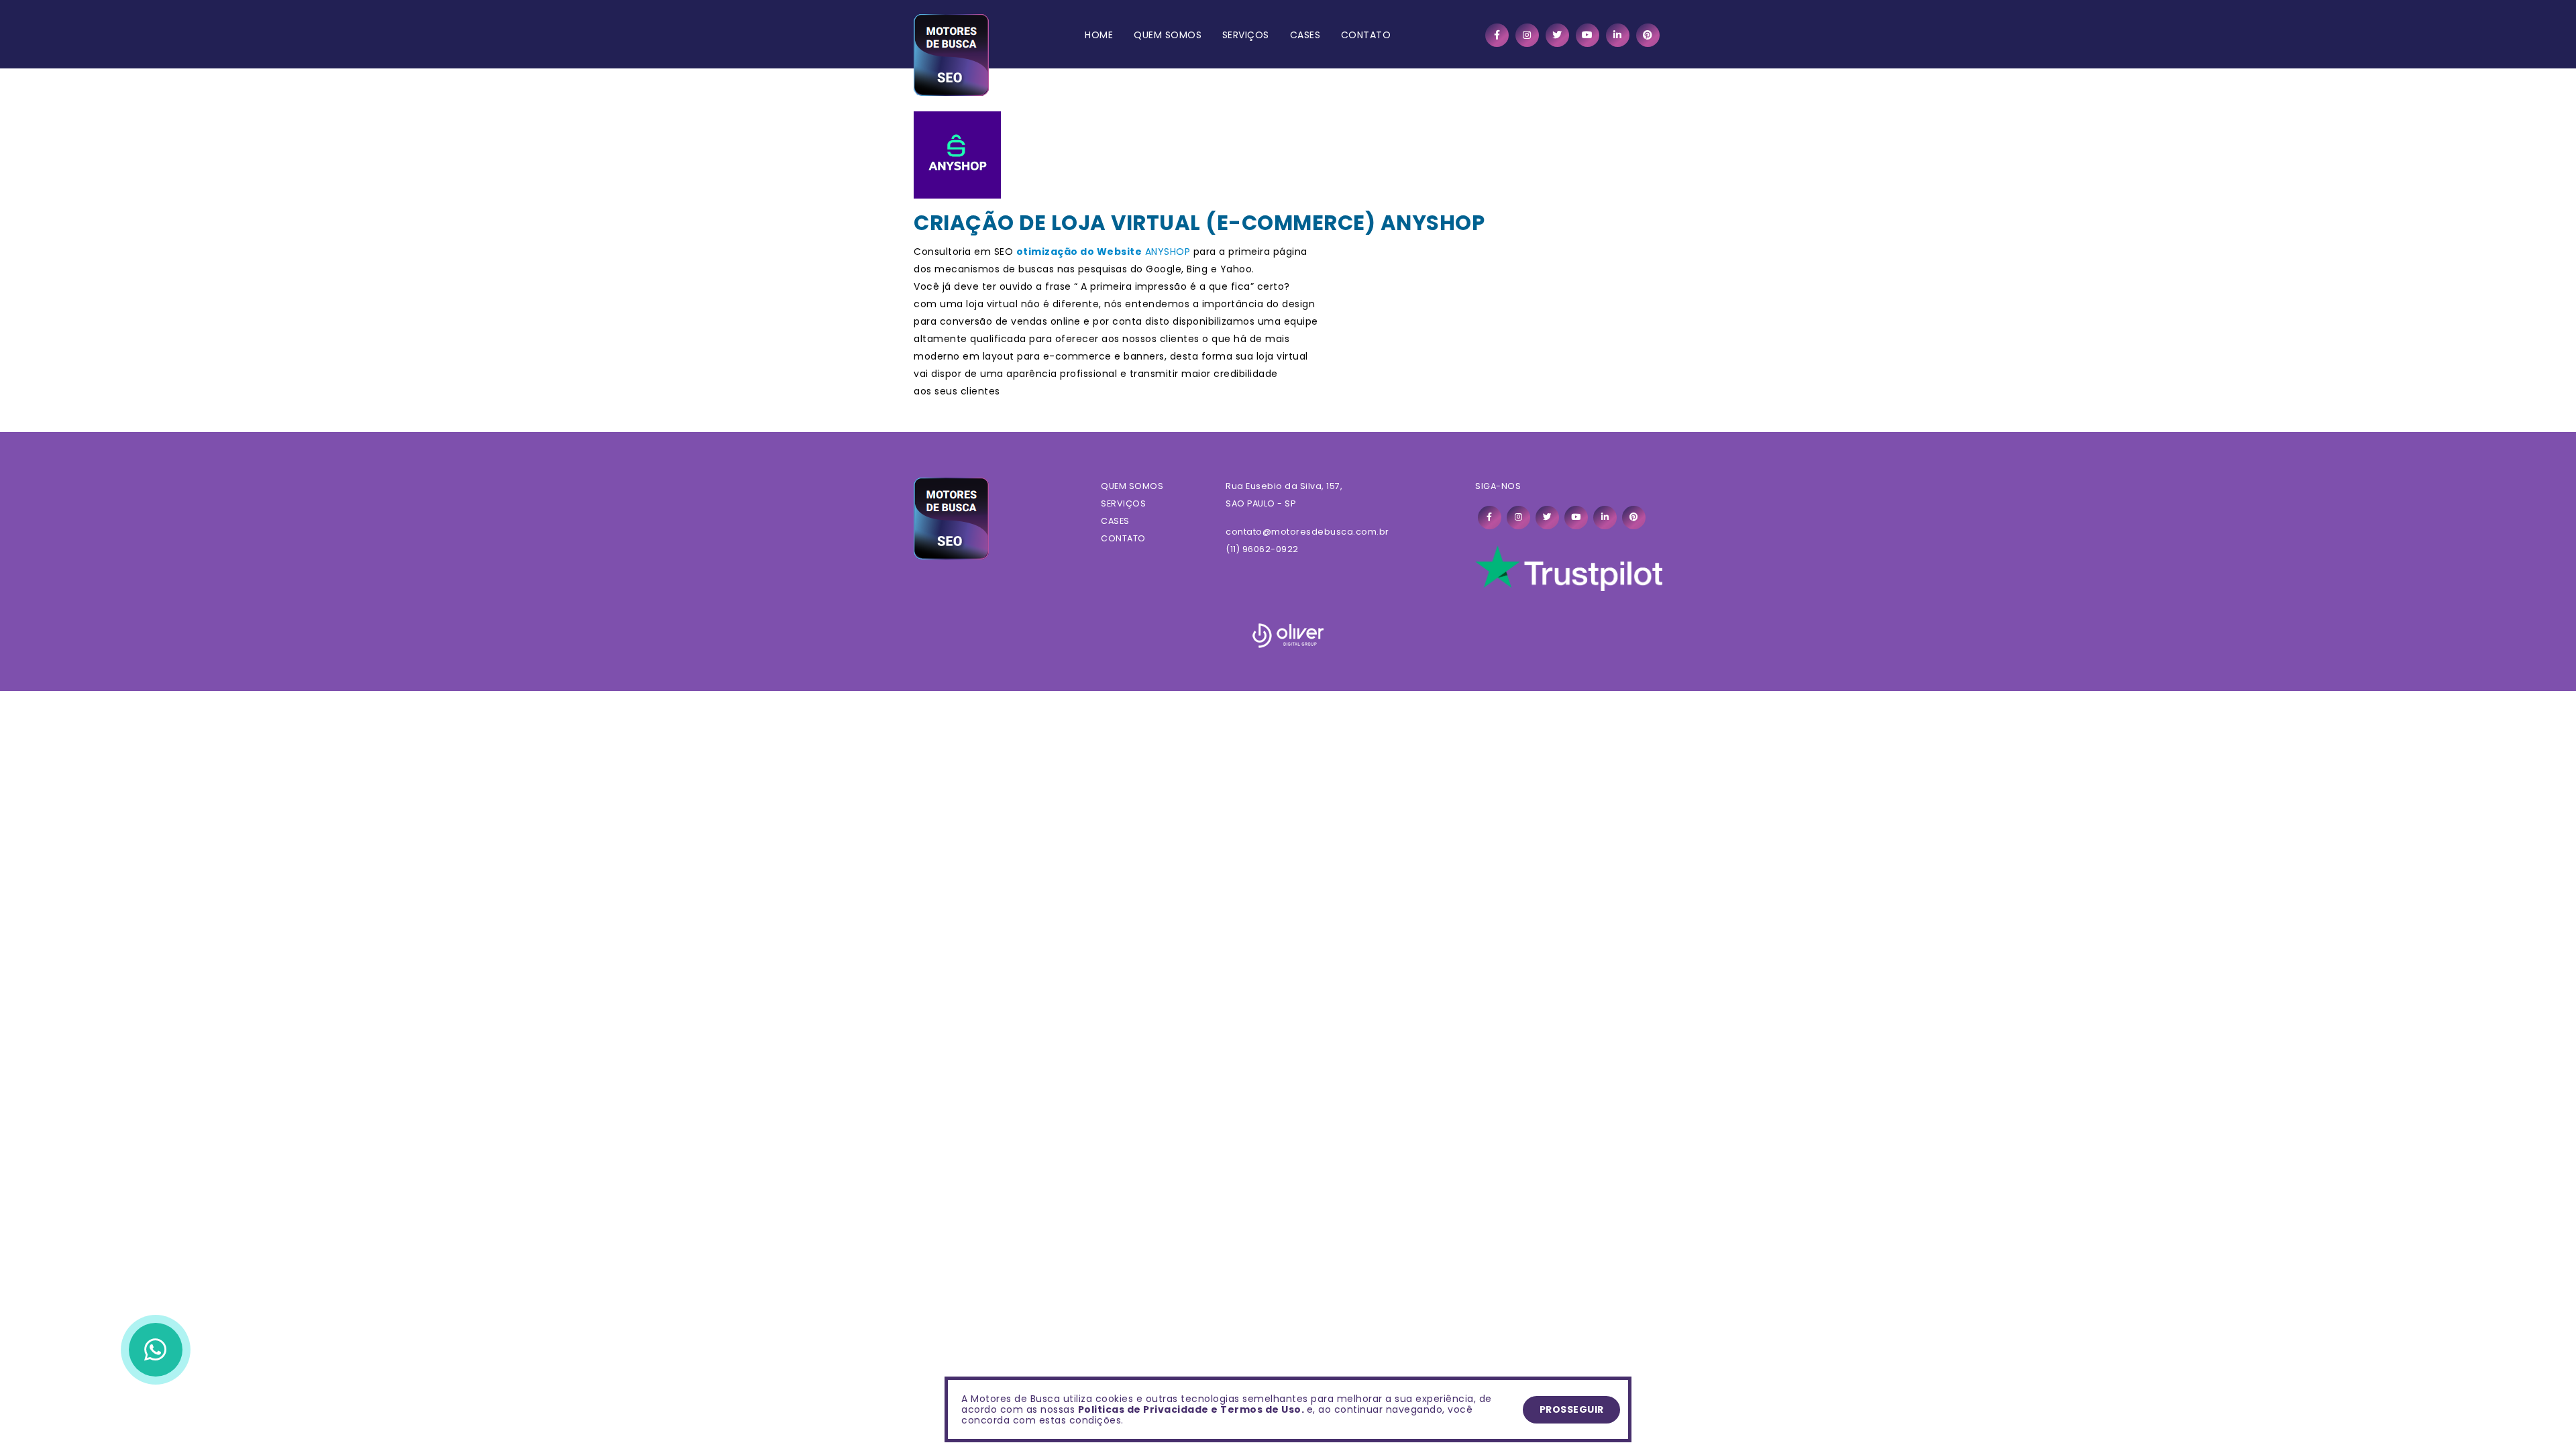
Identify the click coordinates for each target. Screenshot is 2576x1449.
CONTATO (1366, 35)
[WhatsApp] (156, 1350)
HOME (1099, 35)
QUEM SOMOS (1168, 35)
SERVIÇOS (1246, 35)
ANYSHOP (1168, 252)
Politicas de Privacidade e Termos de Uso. (1191, 1409)
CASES (1305, 35)
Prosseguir (1572, 1409)
